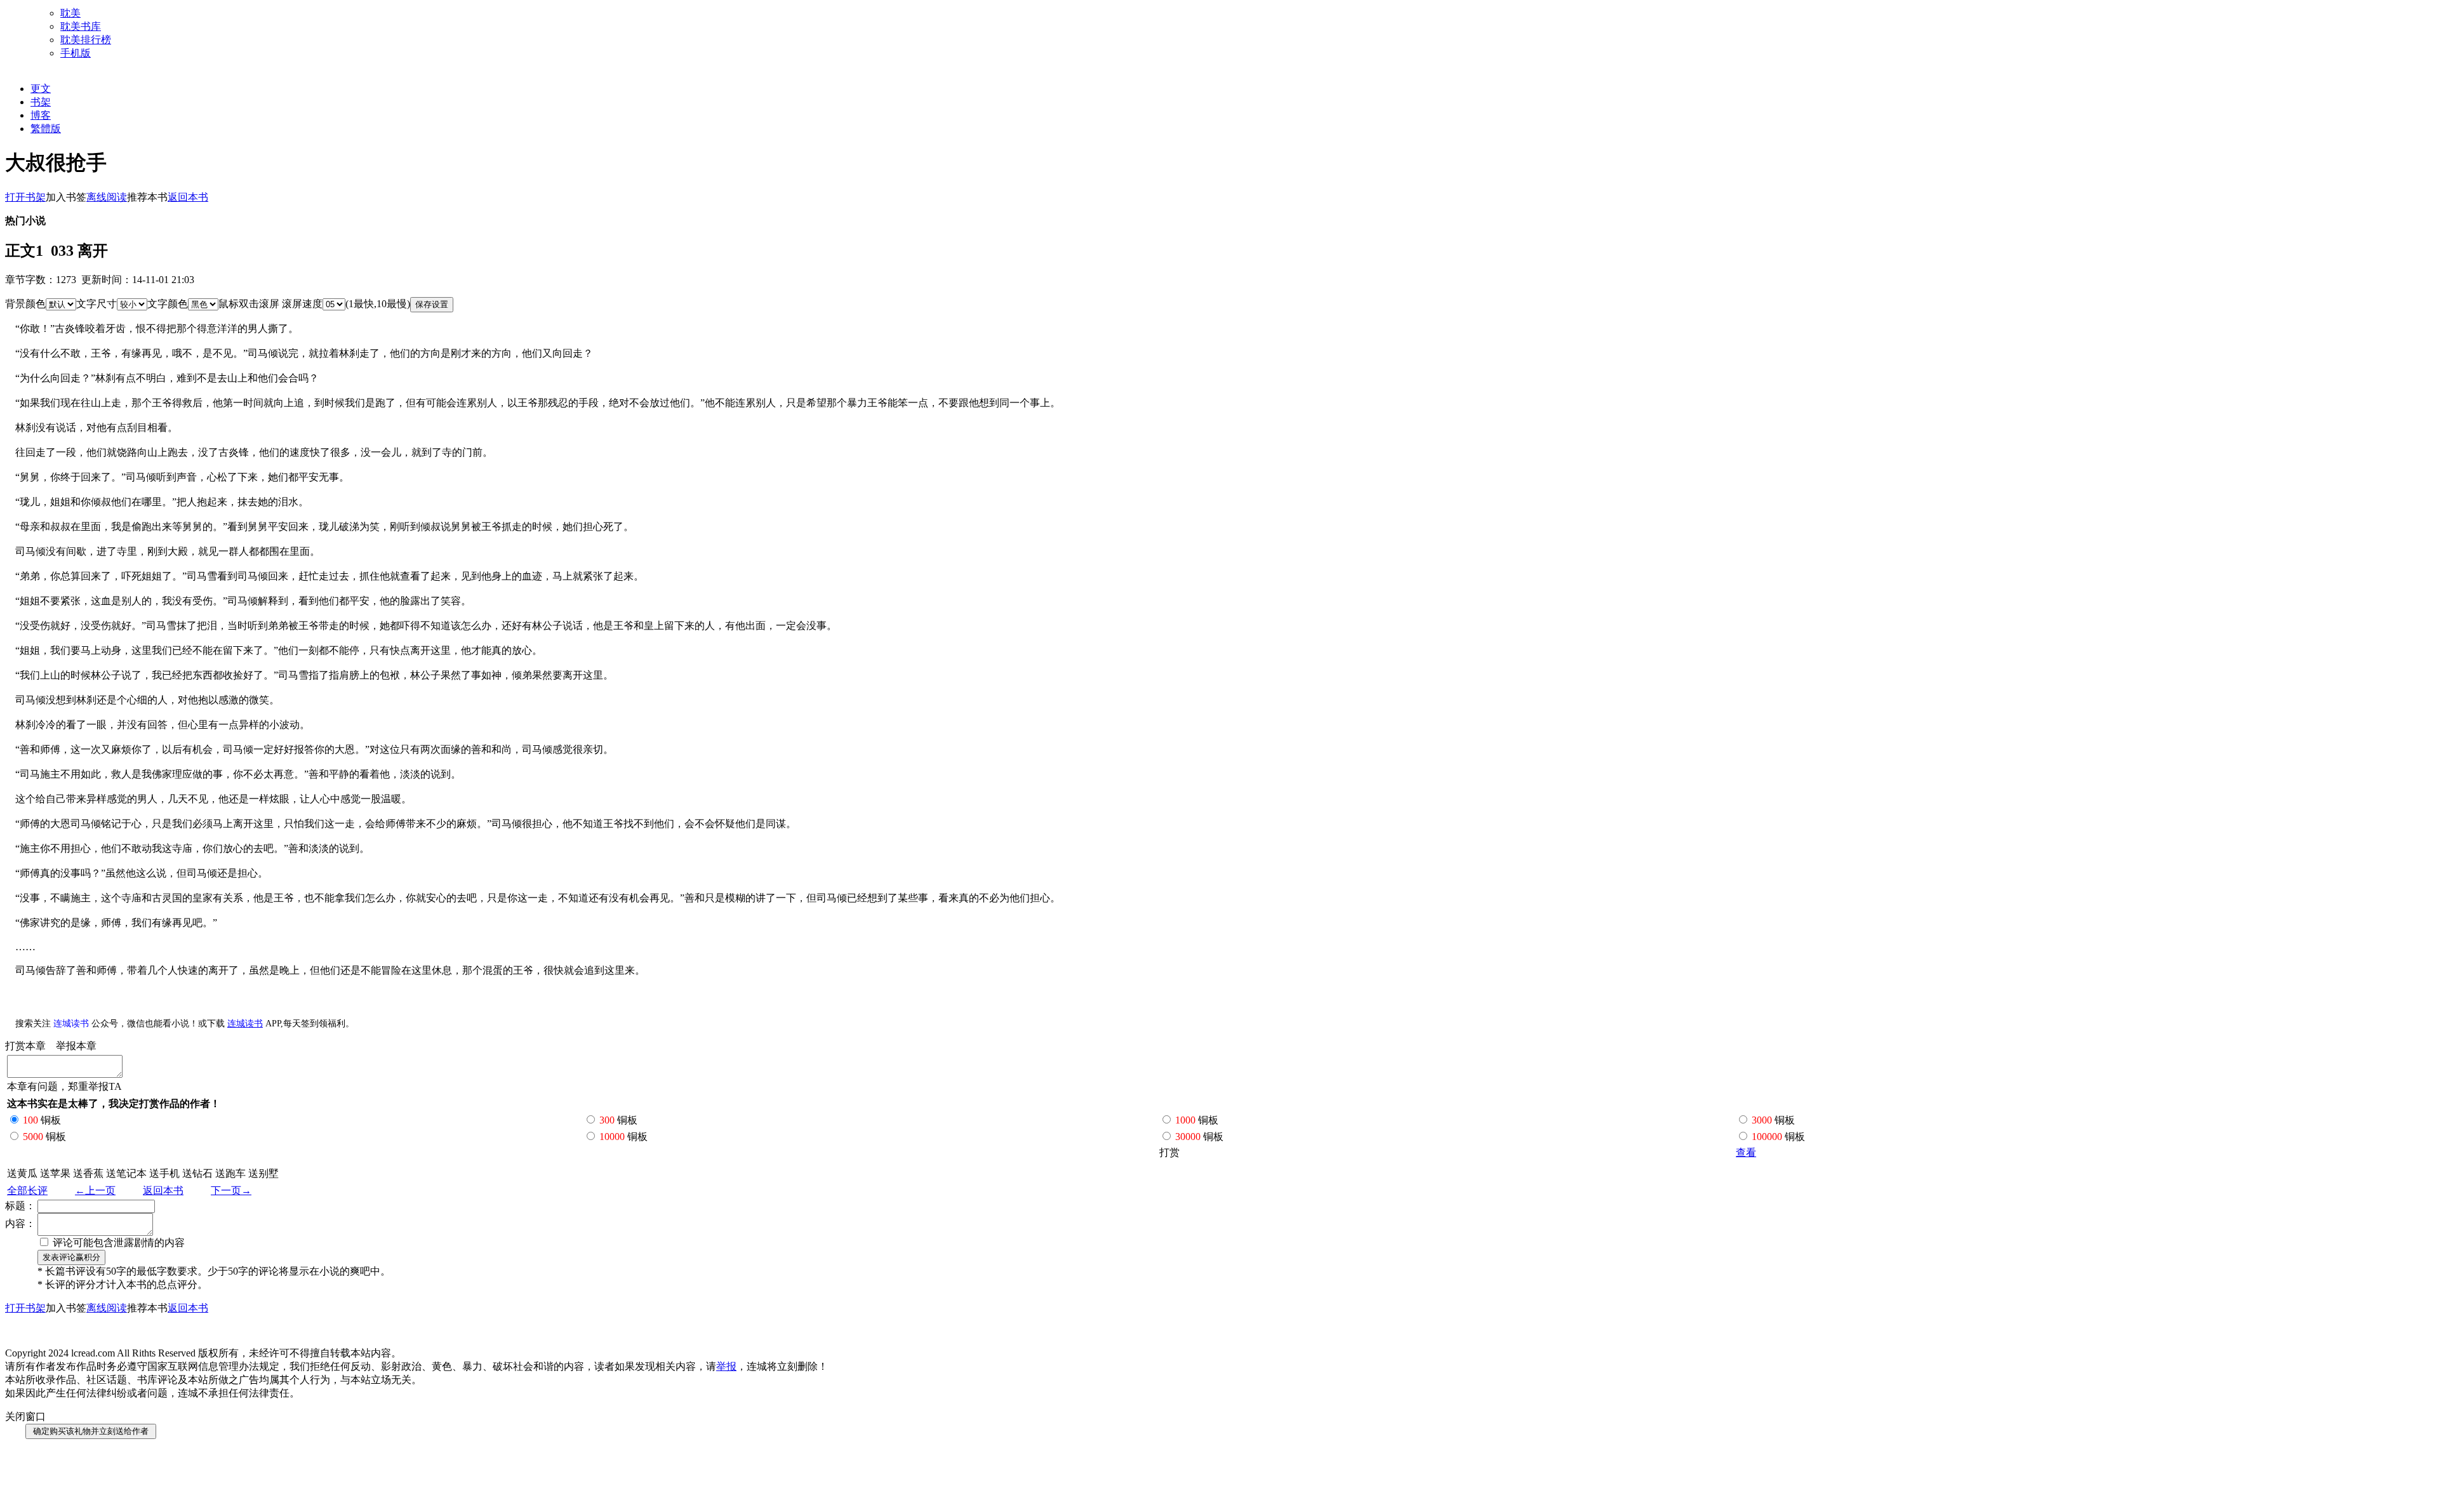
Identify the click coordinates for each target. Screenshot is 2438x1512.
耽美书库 (81, 26)
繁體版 (46, 129)
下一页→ (231, 1190)
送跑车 (230, 1173)
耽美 (70, 13)
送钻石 (197, 1173)
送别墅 (263, 1173)
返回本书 (163, 1190)
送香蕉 (88, 1173)
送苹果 (55, 1173)
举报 (726, 1366)
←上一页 (95, 1190)
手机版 (76, 53)
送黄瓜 (22, 1173)
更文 (41, 89)
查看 (1746, 1152)
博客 (41, 115)
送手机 (164, 1173)
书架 (41, 102)
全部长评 (27, 1190)
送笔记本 (126, 1173)
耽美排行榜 (86, 40)
